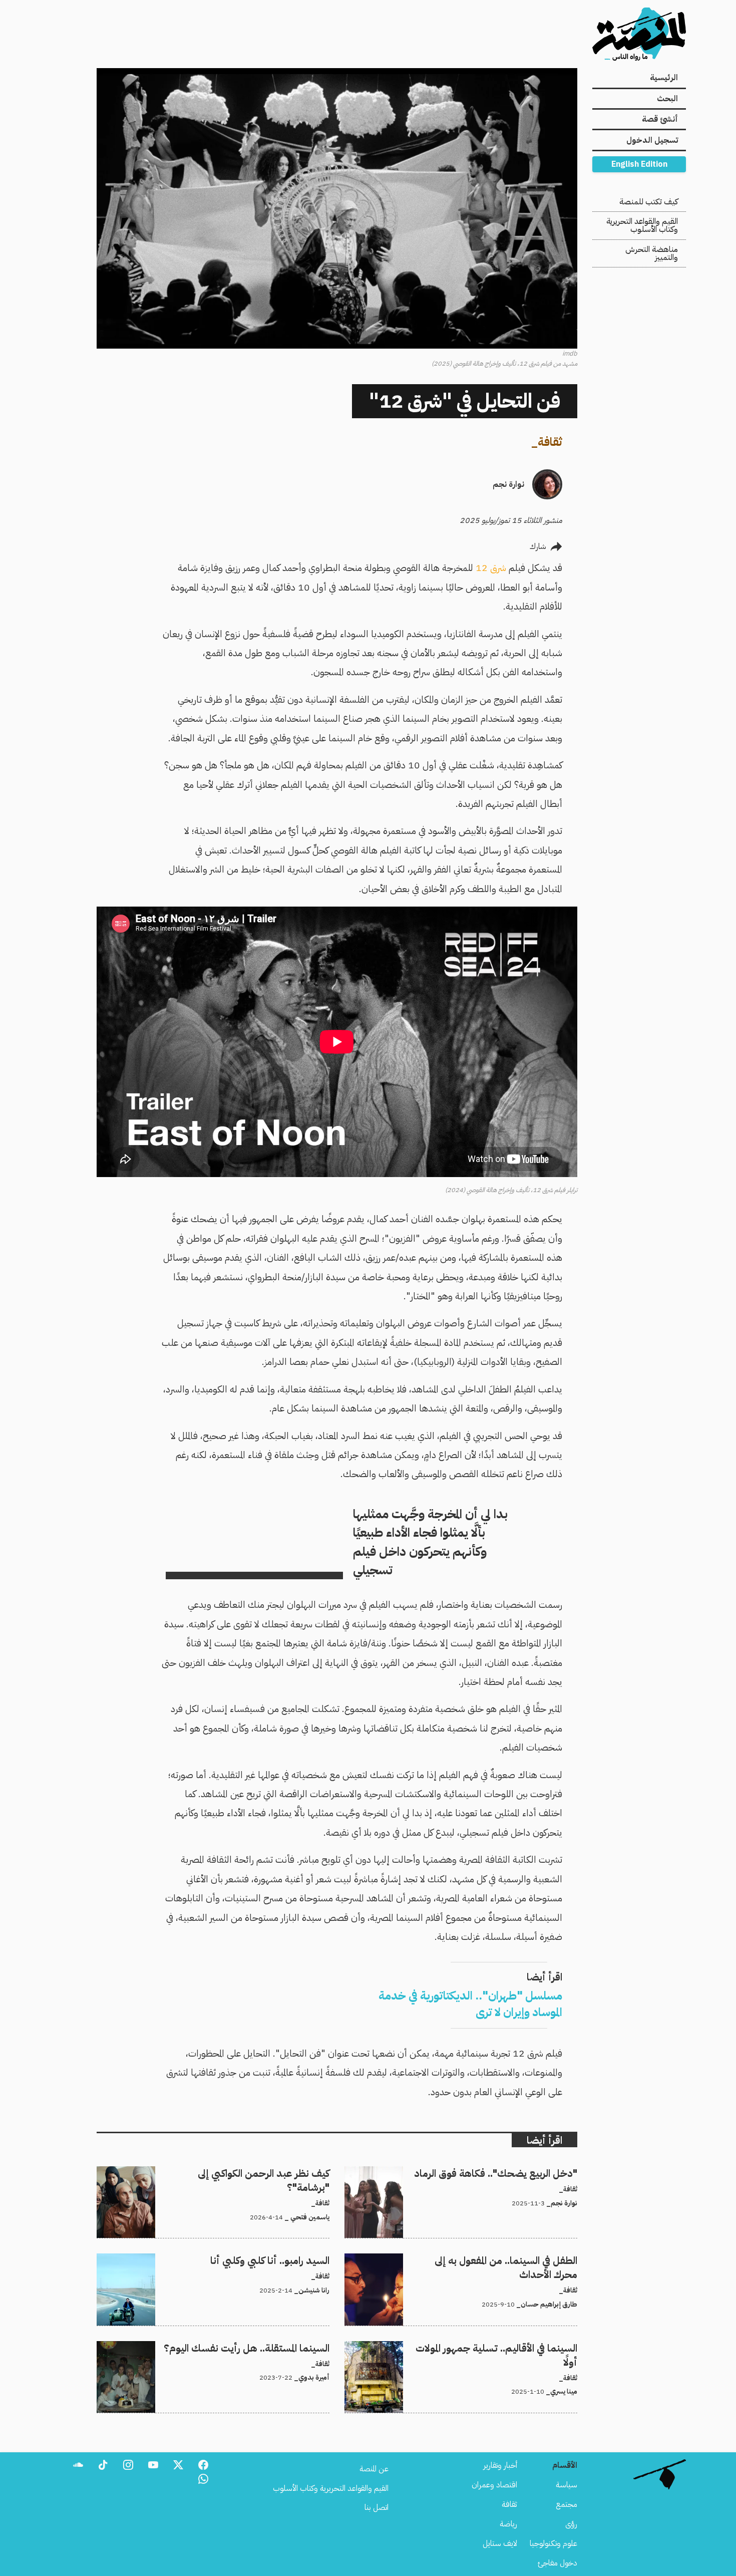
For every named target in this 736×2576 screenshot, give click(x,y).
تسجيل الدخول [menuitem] (652, 140)
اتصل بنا (377, 2507)
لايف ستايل (500, 2543)
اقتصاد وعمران (494, 2485)
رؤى (571, 2524)
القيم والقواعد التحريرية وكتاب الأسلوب (642, 225)
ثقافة (550, 442)
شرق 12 (491, 568)
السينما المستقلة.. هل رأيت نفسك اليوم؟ (270, 2347)
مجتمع (567, 2504)
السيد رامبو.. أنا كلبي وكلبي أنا (288, 2259)
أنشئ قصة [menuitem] (660, 119)
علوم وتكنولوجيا (554, 2543)
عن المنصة (374, 2469)
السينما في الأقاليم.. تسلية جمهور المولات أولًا (514, 2347)
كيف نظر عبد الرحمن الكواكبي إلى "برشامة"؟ (264, 2172)
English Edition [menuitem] (639, 164)
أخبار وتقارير (500, 2465)
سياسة (567, 2485)
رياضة (508, 2524)
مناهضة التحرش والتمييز (652, 253)
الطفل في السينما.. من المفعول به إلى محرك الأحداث (502, 2259)
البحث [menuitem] (667, 99)
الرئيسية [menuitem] (664, 78)
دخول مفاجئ (558, 2563)
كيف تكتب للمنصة (649, 202)
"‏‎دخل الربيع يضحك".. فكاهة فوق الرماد (516, 2172)
